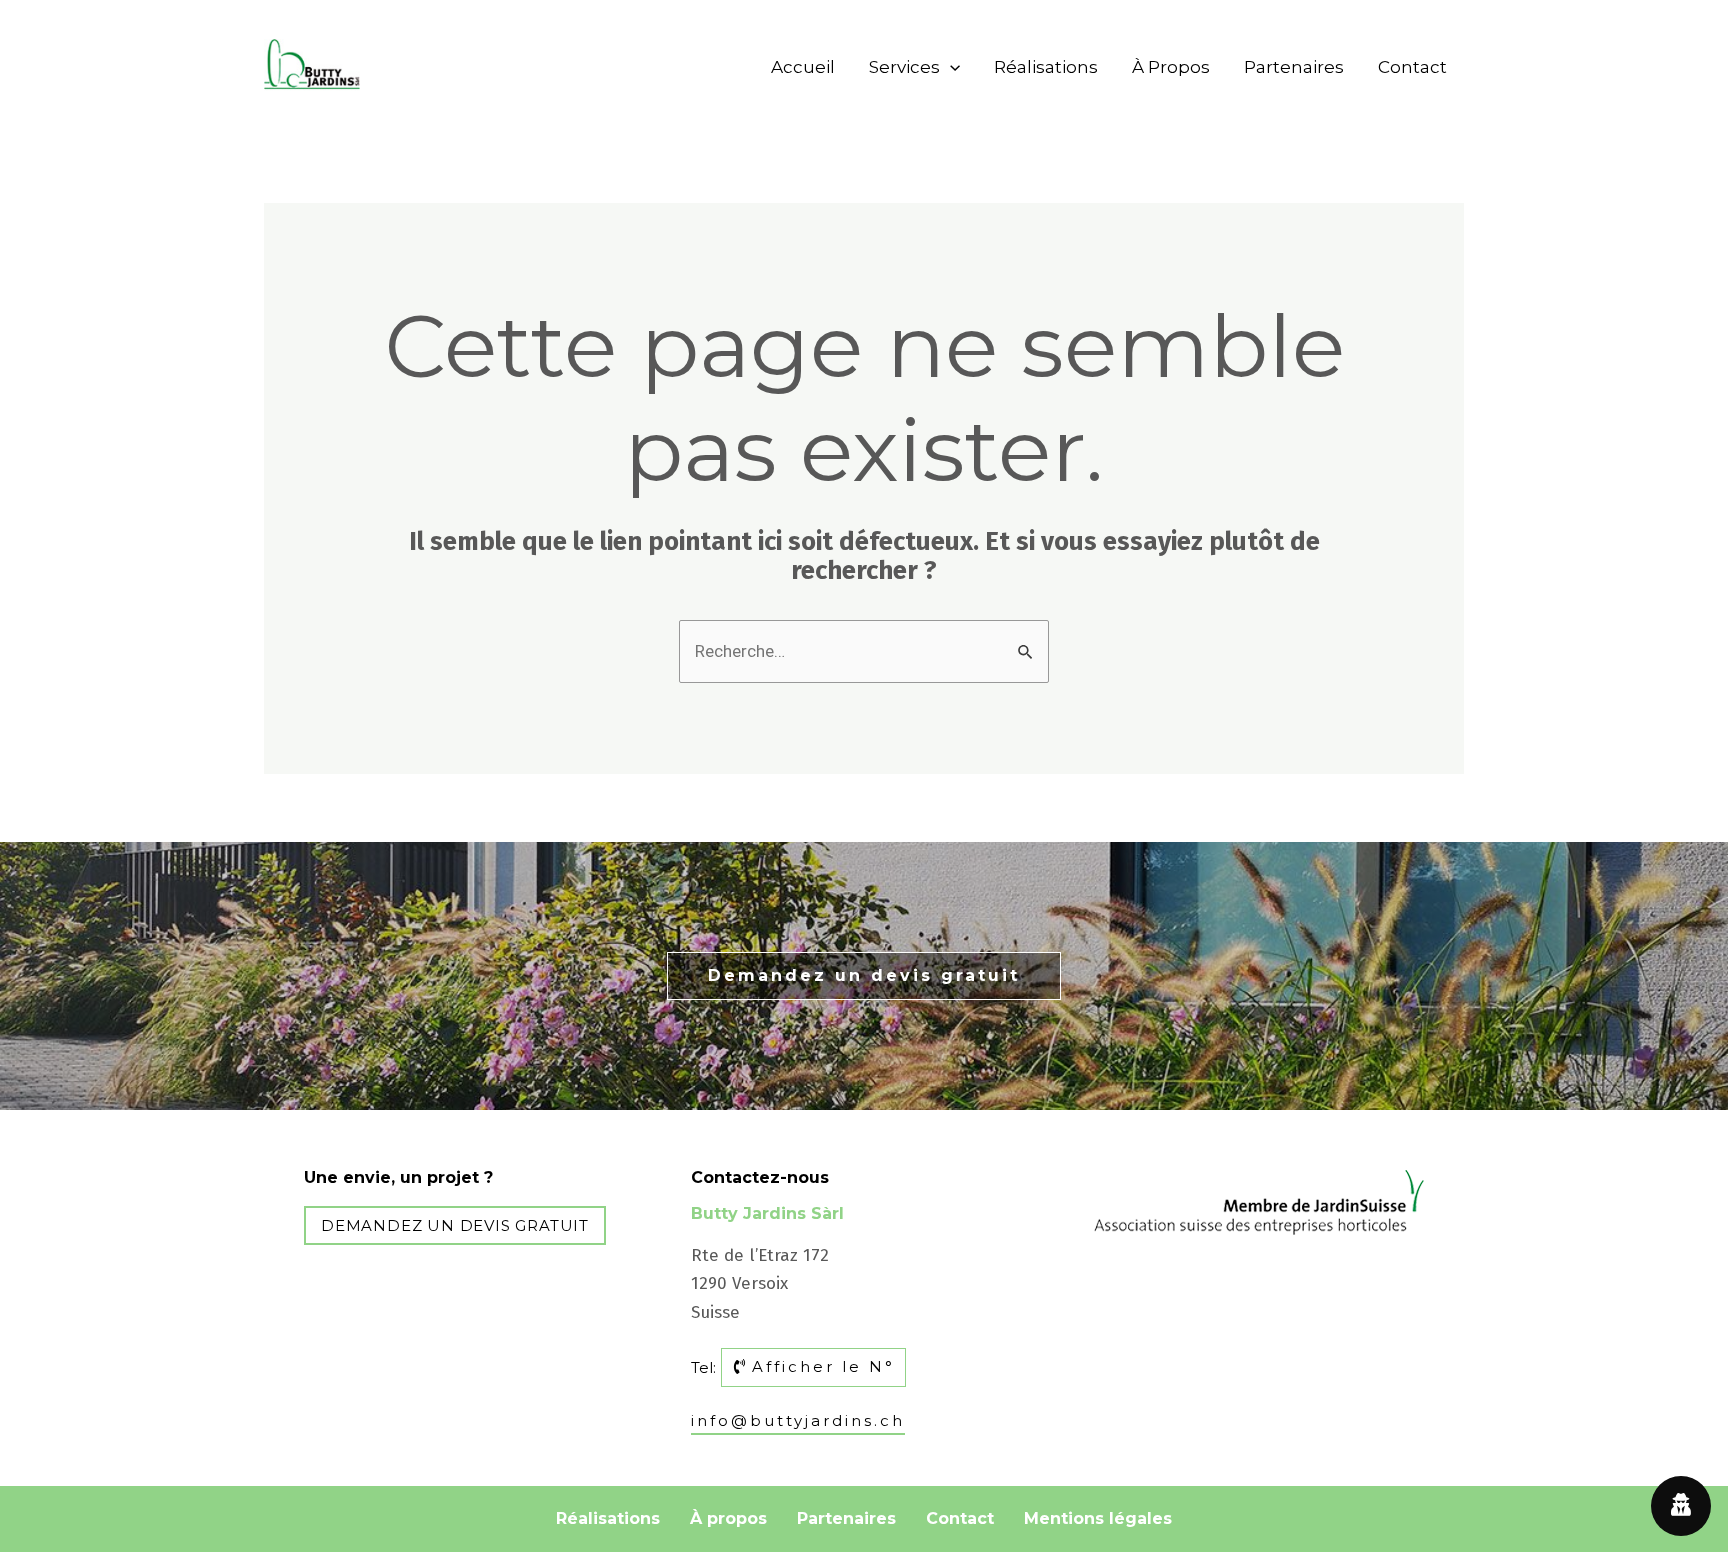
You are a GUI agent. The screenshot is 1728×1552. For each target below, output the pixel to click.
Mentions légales (1098, 1518)
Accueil (803, 67)
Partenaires (1294, 67)
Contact (1412, 67)
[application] (950, 67)
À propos (1171, 67)
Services (904, 67)
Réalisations (1046, 67)
